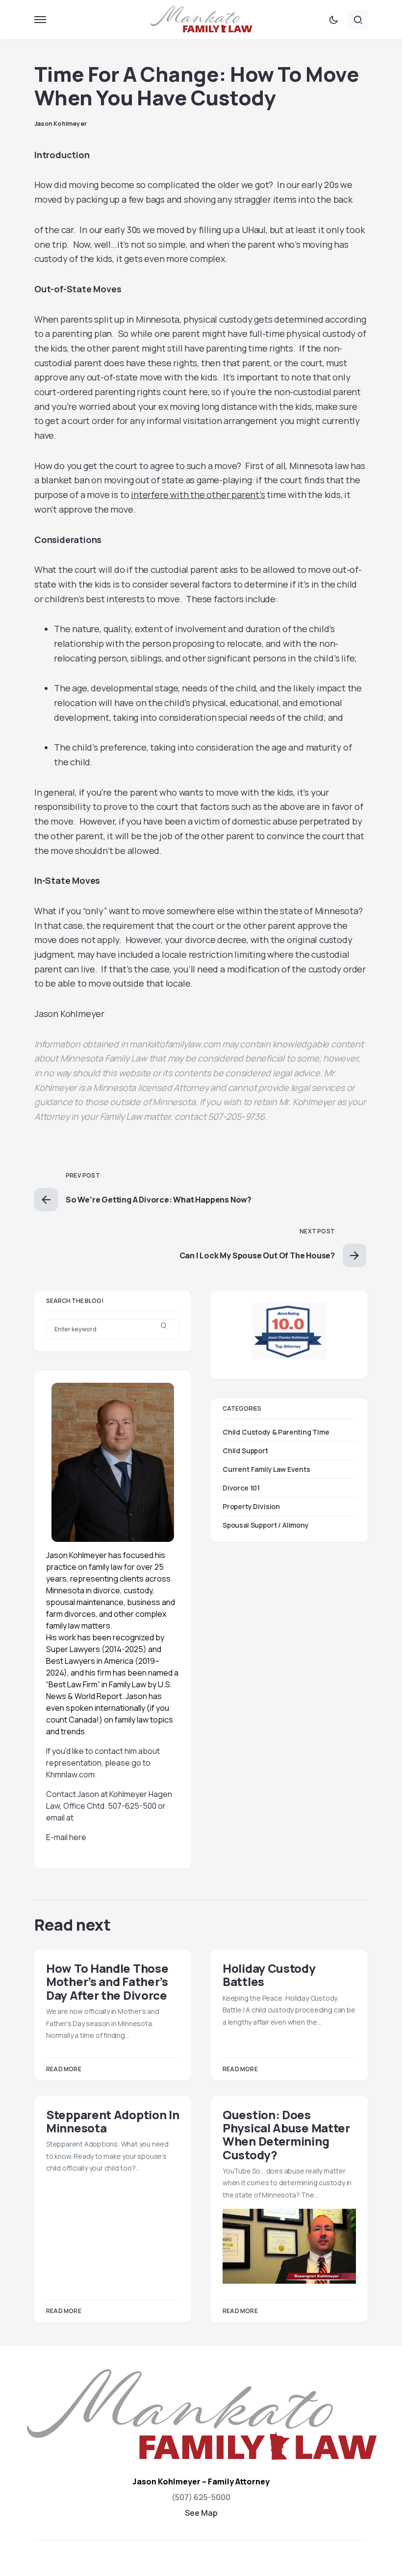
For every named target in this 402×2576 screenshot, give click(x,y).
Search (164, 1329)
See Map (201, 2513)
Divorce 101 (241, 1488)
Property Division (251, 1506)
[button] (40, 20)
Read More (64, 2069)
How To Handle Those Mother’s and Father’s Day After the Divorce (107, 1982)
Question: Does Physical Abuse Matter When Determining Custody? (286, 2135)
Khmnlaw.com (70, 1774)
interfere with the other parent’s (198, 495)
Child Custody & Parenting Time (276, 1432)
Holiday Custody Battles (269, 1975)
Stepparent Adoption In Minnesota (113, 2121)
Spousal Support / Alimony (266, 1525)
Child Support (245, 1451)
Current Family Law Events (266, 1469)
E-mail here (66, 1837)
